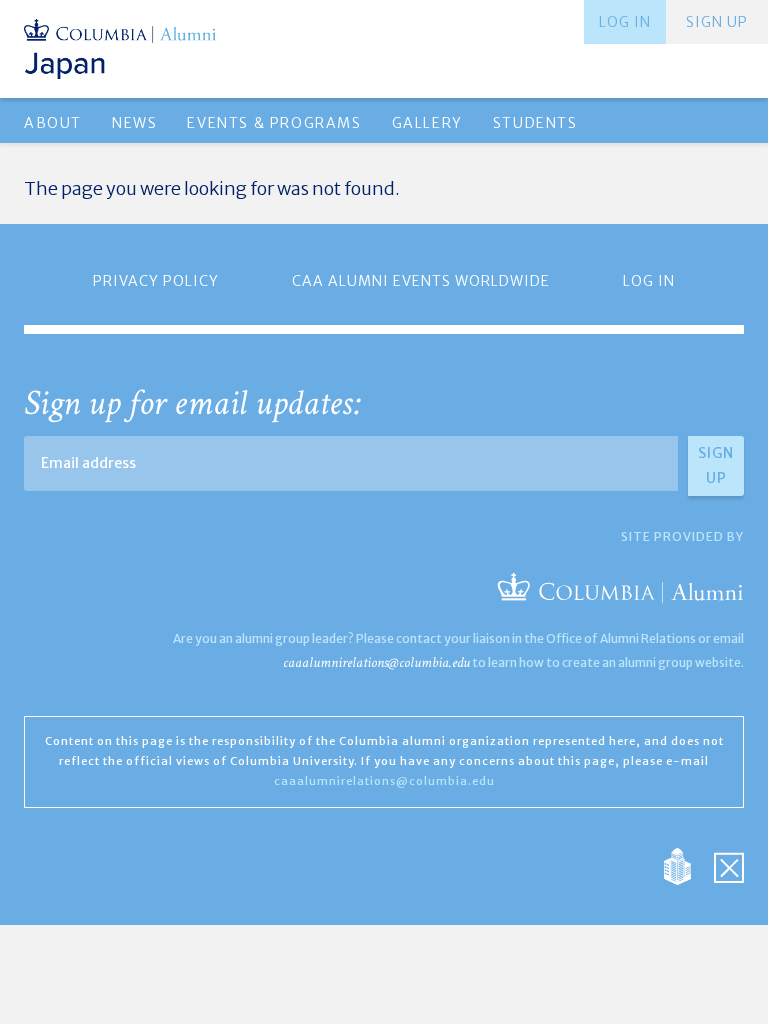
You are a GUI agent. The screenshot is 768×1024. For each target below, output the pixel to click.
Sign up (717, 22)
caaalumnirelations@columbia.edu (376, 662)
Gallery (427, 123)
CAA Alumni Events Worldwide (421, 281)
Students (535, 123)
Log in (625, 22)
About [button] (53, 123)
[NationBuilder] (687, 864)
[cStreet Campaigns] (729, 864)
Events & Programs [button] (274, 123)
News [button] (134, 123)
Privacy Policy (156, 281)
